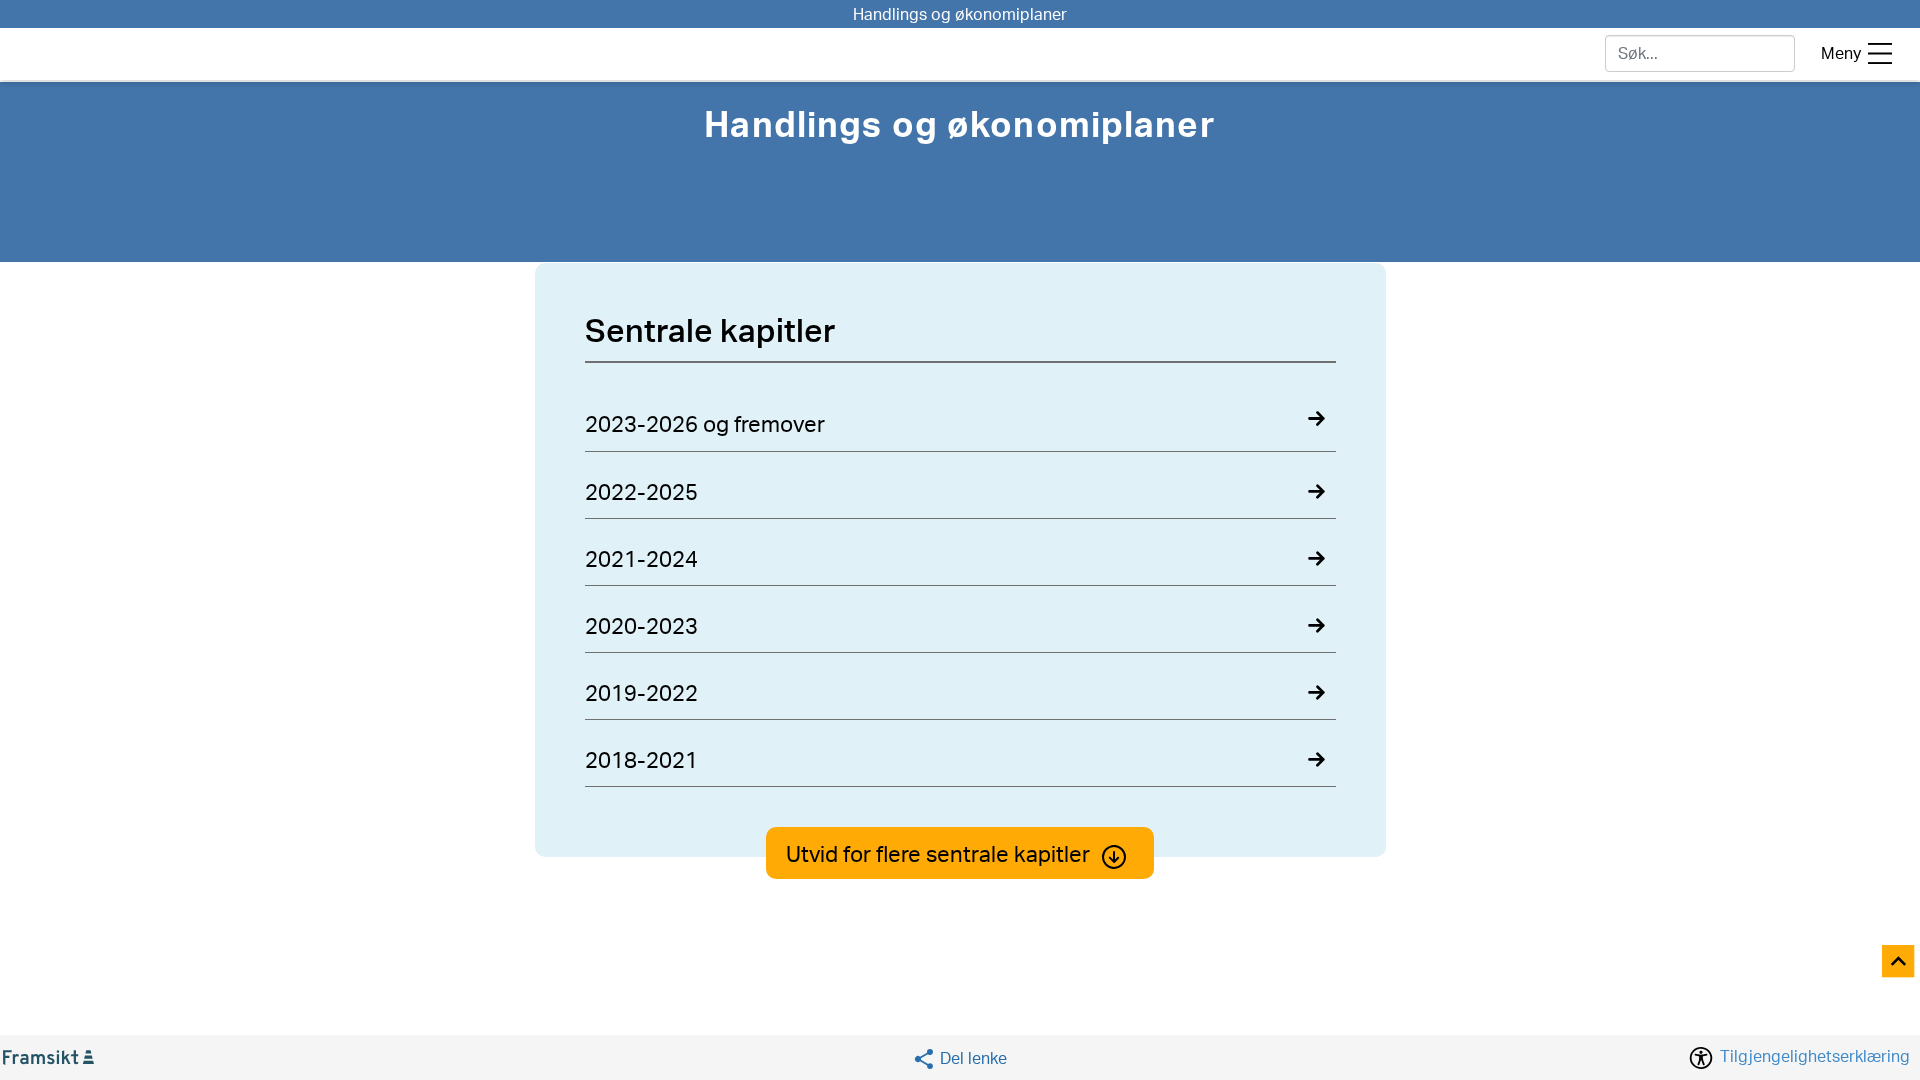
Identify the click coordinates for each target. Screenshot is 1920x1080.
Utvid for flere (938, 855)
